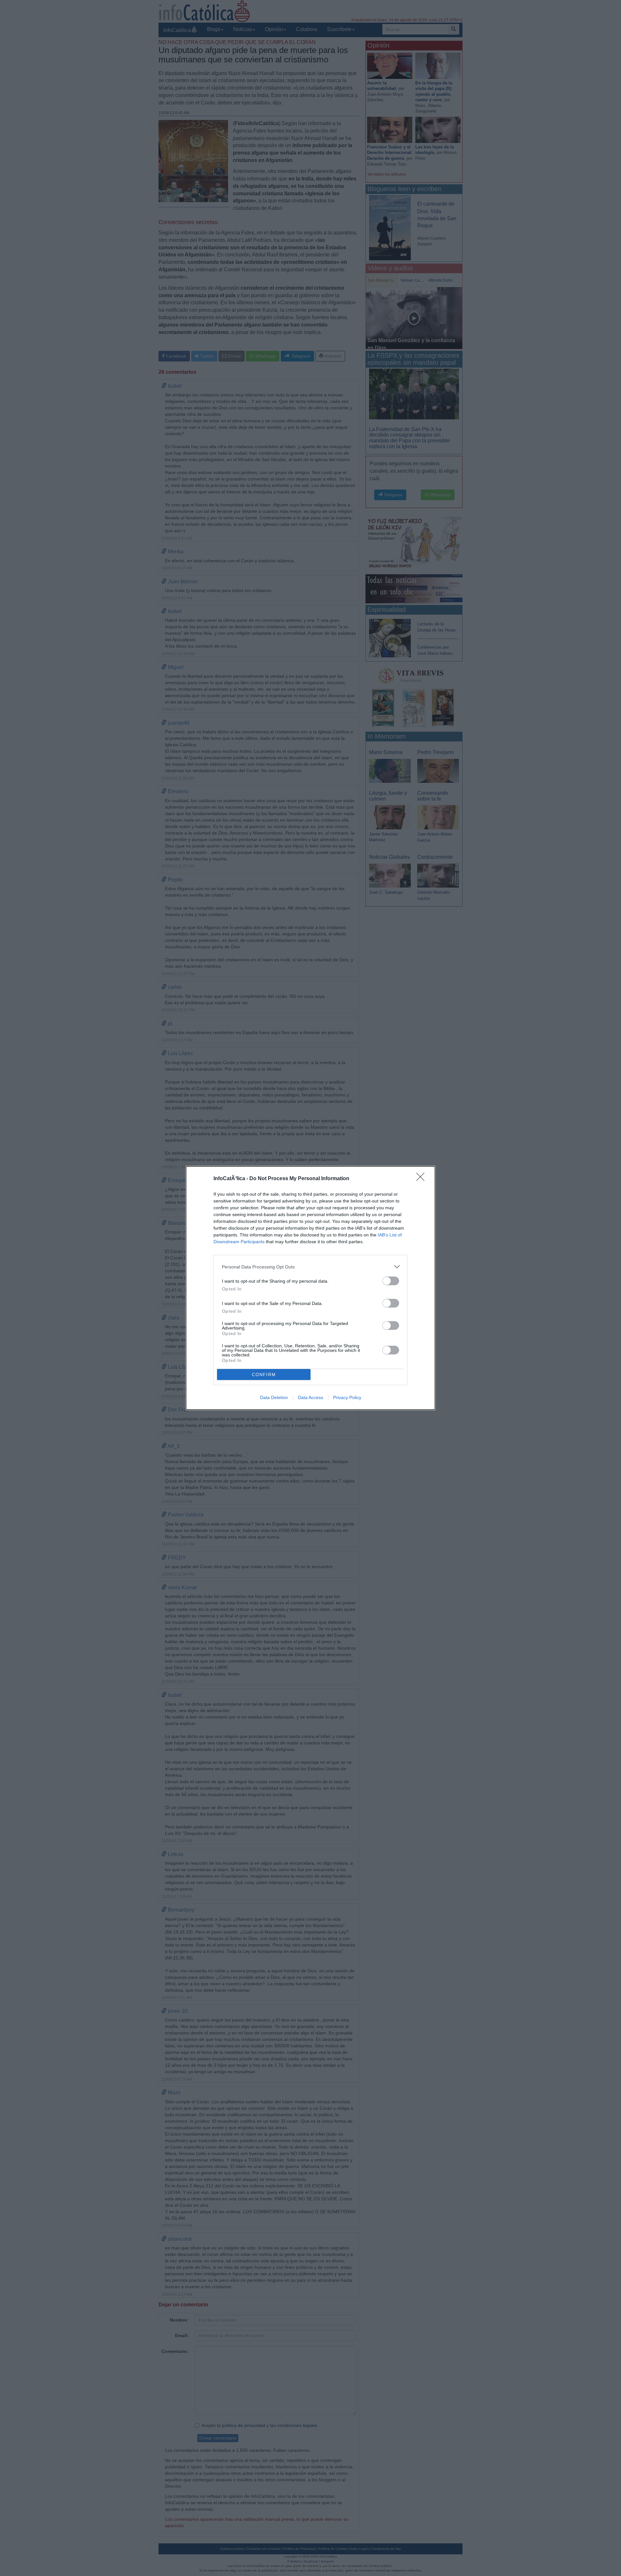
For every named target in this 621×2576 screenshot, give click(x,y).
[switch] (391, 1281)
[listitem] (310, 1267)
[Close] (422, 1179)
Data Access (310, 1397)
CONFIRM (264, 1375)
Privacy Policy (347, 1397)
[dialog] (310, 1288)
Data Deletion (274, 1397)
